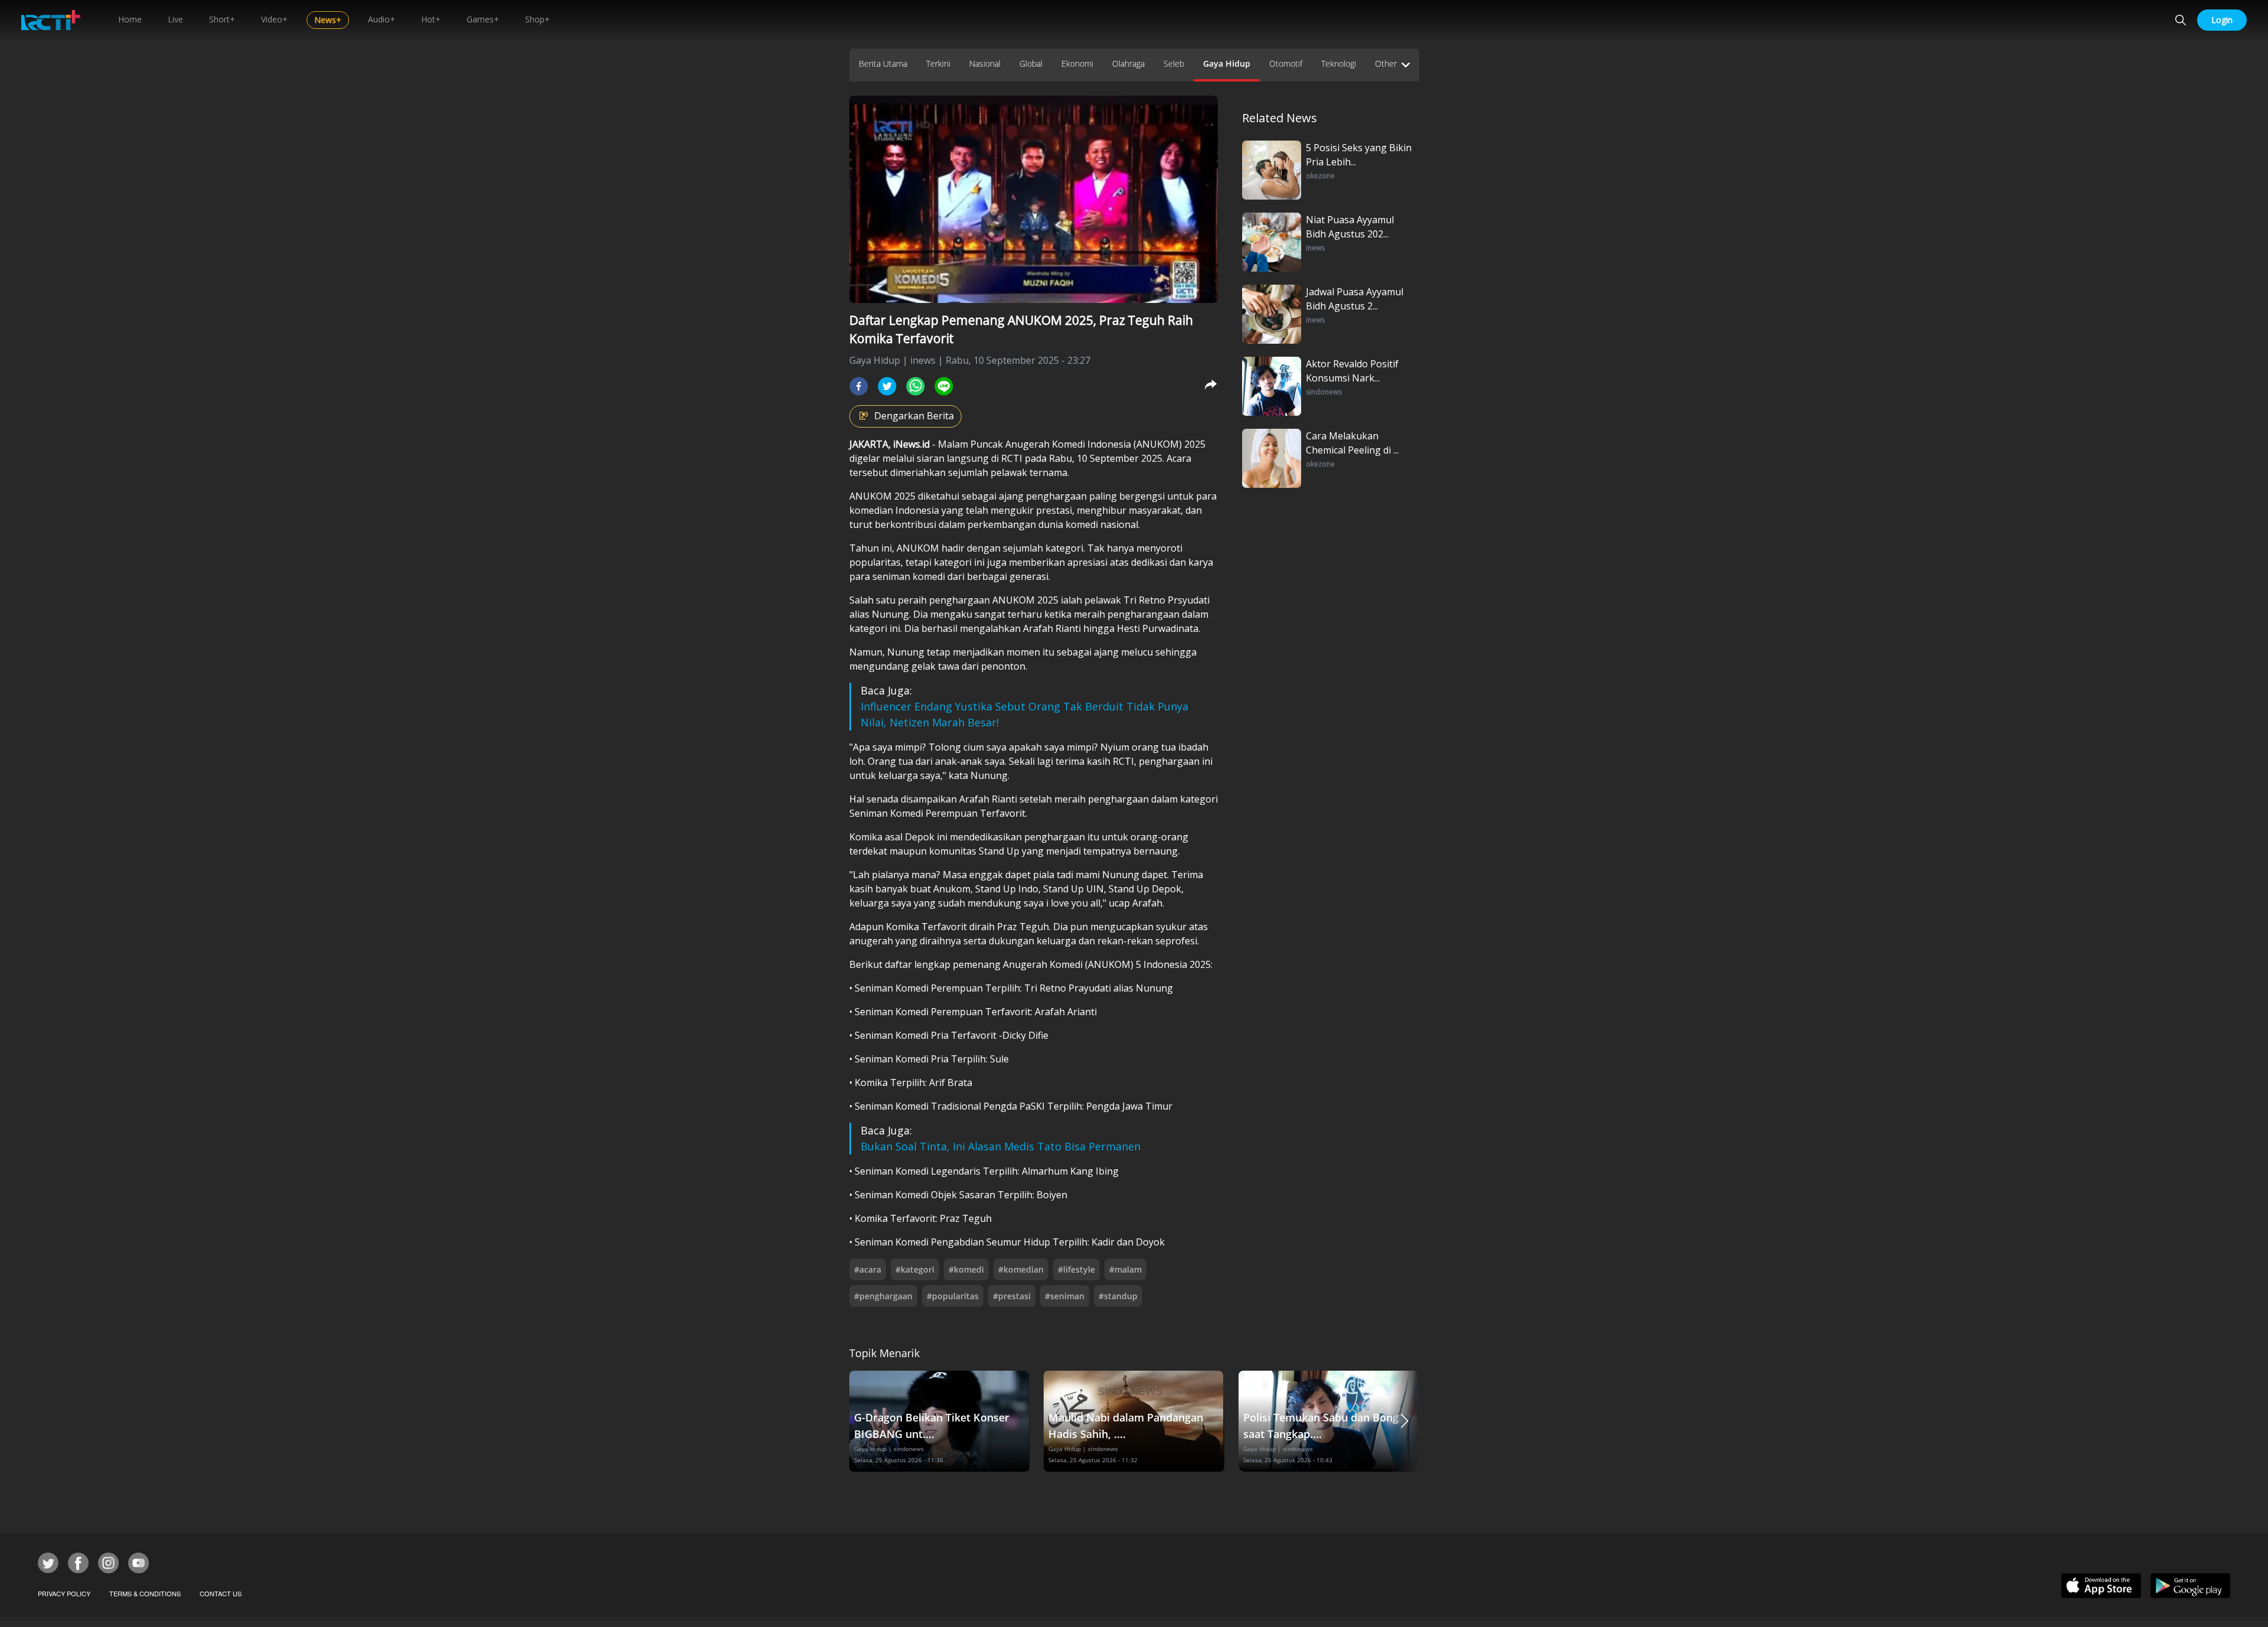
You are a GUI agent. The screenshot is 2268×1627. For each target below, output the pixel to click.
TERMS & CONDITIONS (145, 1593)
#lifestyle (1076, 1269)
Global (1031, 63)
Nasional (985, 63)
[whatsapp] (915, 386)
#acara (868, 1269)
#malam (1125, 1269)
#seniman (1065, 1296)
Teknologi (1339, 63)
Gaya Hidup (1227, 63)
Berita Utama (883, 63)
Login (2222, 20)
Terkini (938, 63)
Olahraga (1128, 63)
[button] (1405, 1421)
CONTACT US (221, 1593)
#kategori (915, 1269)
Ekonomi (1077, 63)
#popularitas (953, 1296)
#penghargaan (883, 1296)
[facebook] (859, 386)
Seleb (1174, 63)
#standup (1118, 1296)
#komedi (966, 1269)
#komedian (1021, 1269)
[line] (944, 386)
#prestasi (1012, 1296)
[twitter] (887, 386)
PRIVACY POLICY (64, 1593)
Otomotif (1286, 63)
